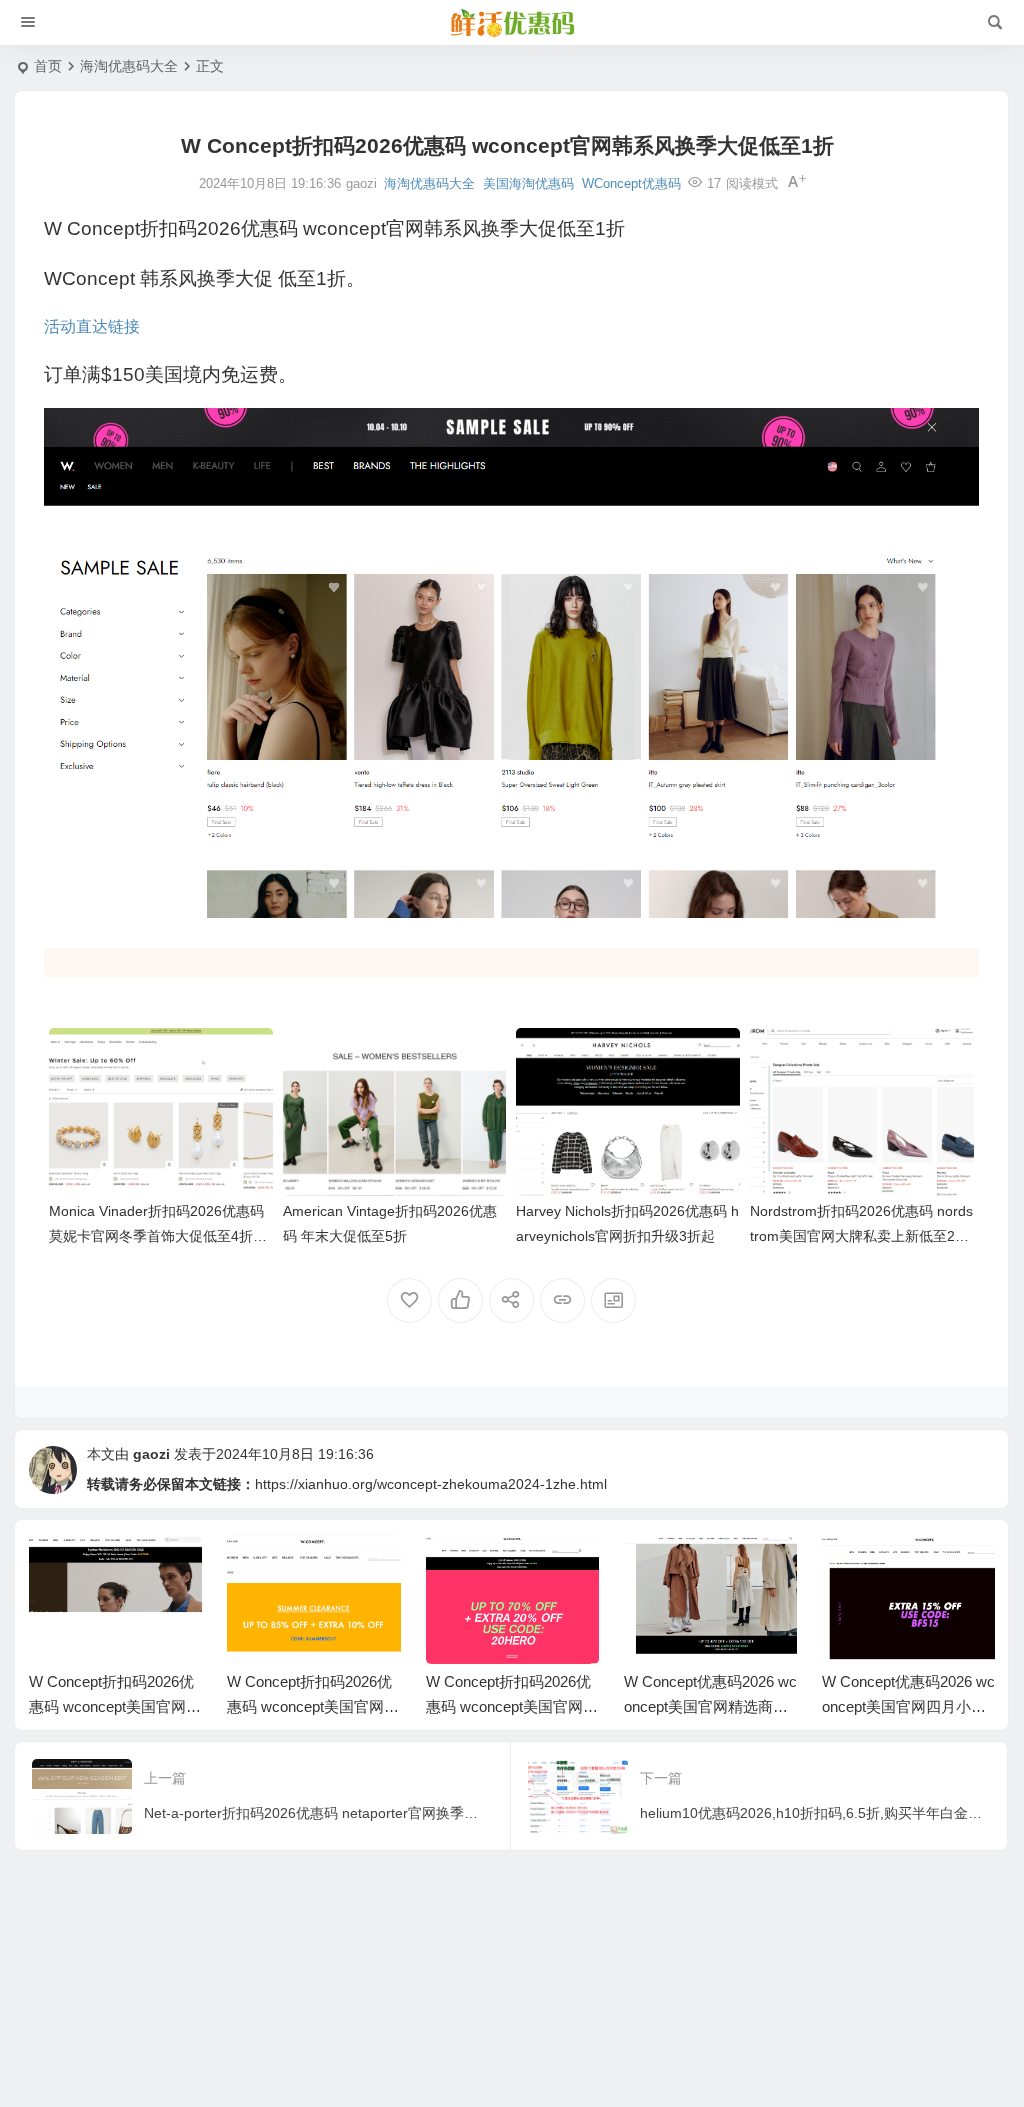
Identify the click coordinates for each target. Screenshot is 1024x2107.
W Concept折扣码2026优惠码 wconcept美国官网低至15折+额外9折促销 (115, 1706)
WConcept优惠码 (631, 183)
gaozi (151, 1454)
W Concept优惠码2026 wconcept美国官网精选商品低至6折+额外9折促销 (710, 1706)
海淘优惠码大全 (129, 66)
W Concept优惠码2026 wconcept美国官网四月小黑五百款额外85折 (908, 1706)
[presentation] (878, 1566)
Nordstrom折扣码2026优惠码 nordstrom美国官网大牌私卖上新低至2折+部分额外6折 (861, 1236)
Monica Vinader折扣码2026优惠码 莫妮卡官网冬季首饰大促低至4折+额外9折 (156, 1236)
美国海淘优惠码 (528, 183)
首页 (48, 66)
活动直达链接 (92, 326)
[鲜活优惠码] (512, 23)
